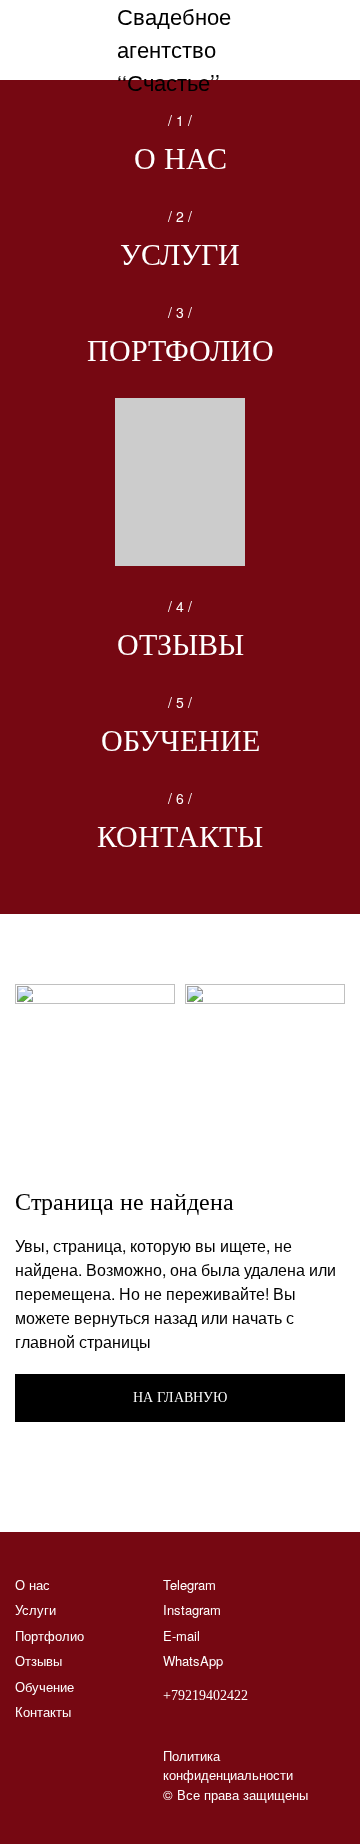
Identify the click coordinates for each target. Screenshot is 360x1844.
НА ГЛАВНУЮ (180, 1397)
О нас (180, 158)
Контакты (180, 836)
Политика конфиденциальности (228, 1765)
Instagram (192, 1609)
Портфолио (180, 350)
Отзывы (180, 644)
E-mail (181, 1635)
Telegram (189, 1584)
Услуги (180, 254)
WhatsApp (193, 1660)
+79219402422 (205, 1695)
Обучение (180, 740)
